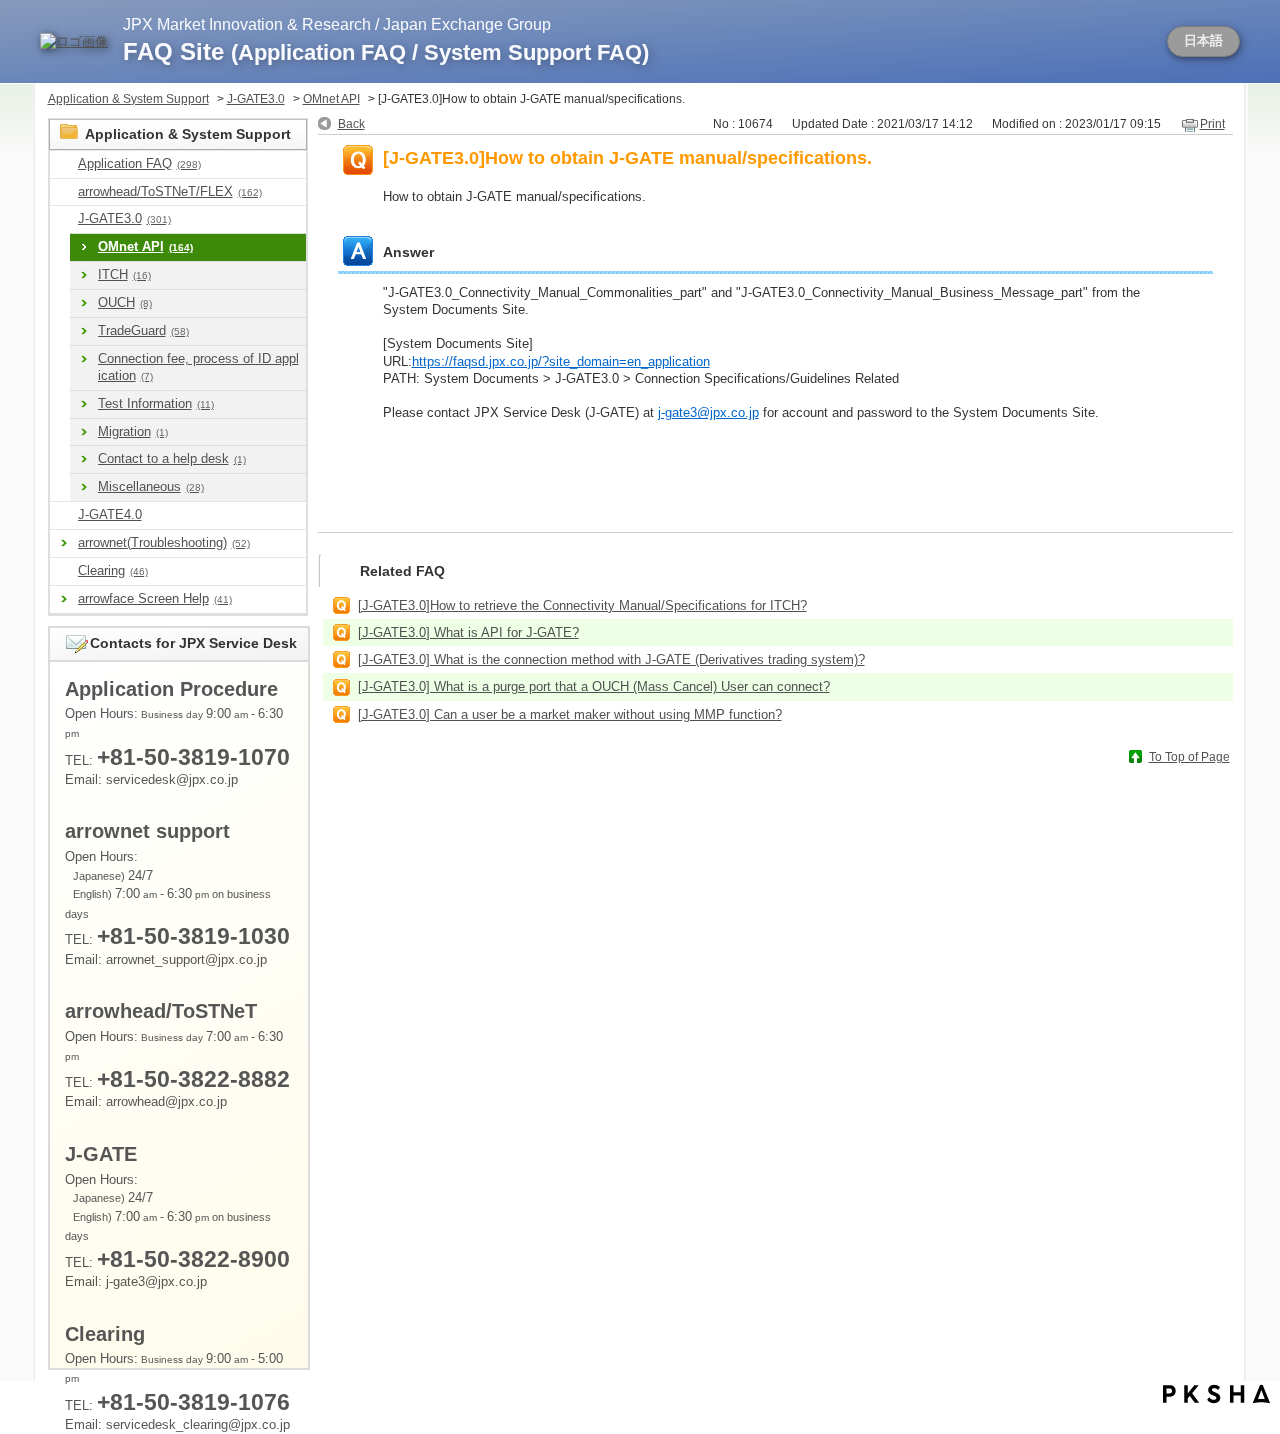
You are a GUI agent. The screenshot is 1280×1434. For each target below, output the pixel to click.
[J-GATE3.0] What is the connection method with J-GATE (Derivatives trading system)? (611, 659)
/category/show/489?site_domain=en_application (64, 192)
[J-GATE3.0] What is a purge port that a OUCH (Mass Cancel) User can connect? (594, 686)
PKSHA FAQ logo (1216, 1394)
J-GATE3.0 (256, 99)
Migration (133, 431)
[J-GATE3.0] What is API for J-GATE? (468, 632)
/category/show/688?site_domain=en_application (64, 515)
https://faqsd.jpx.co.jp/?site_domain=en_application (561, 361)
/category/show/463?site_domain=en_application (64, 571)
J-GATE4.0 (110, 514)
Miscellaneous (151, 486)
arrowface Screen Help (155, 598)
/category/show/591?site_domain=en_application (64, 219)
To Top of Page (1189, 757)
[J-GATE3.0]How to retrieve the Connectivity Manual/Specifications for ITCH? (582, 605)
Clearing (113, 570)
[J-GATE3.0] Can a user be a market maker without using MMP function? (570, 714)
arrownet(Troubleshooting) (164, 542)
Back (351, 124)
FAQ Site (386, 51)
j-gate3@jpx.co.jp (708, 412)
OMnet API (331, 99)
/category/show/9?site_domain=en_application (64, 164)
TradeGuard (143, 330)
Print (1212, 124)
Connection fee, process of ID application (198, 367)
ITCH (124, 274)
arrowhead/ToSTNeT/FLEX (170, 191)
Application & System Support (128, 99)
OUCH (125, 302)
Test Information (156, 403)
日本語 (1203, 41)
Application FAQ (139, 163)
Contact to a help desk (172, 458)
